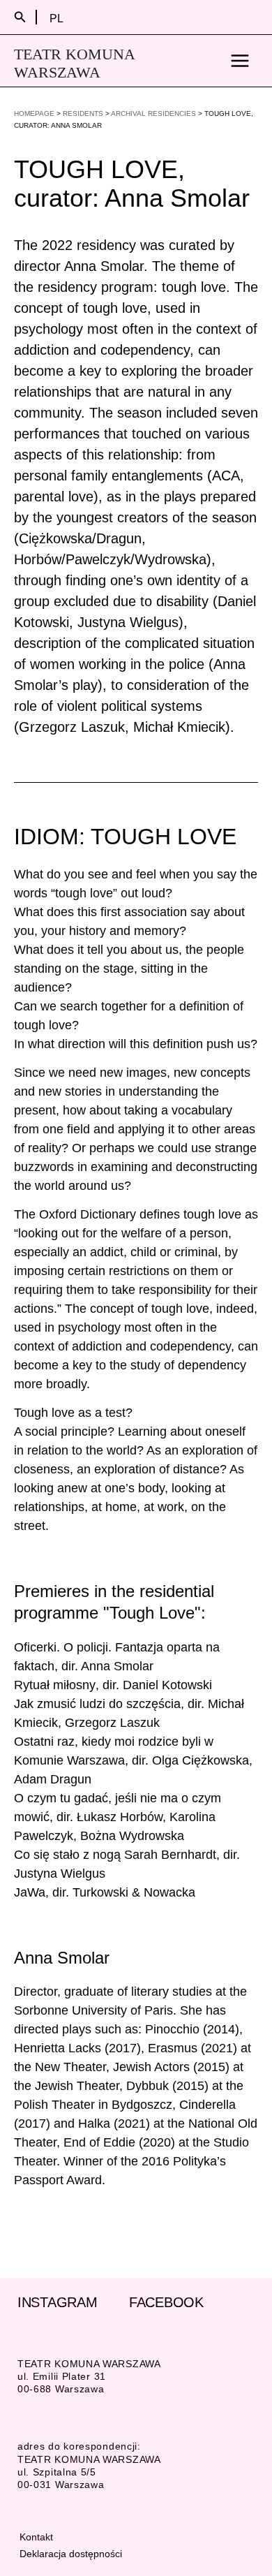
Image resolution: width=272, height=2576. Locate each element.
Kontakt (36, 2537)
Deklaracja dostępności (71, 2554)
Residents (83, 113)
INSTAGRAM (57, 2302)
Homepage (34, 113)
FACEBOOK (166, 2302)
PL (56, 18)
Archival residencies (153, 113)
